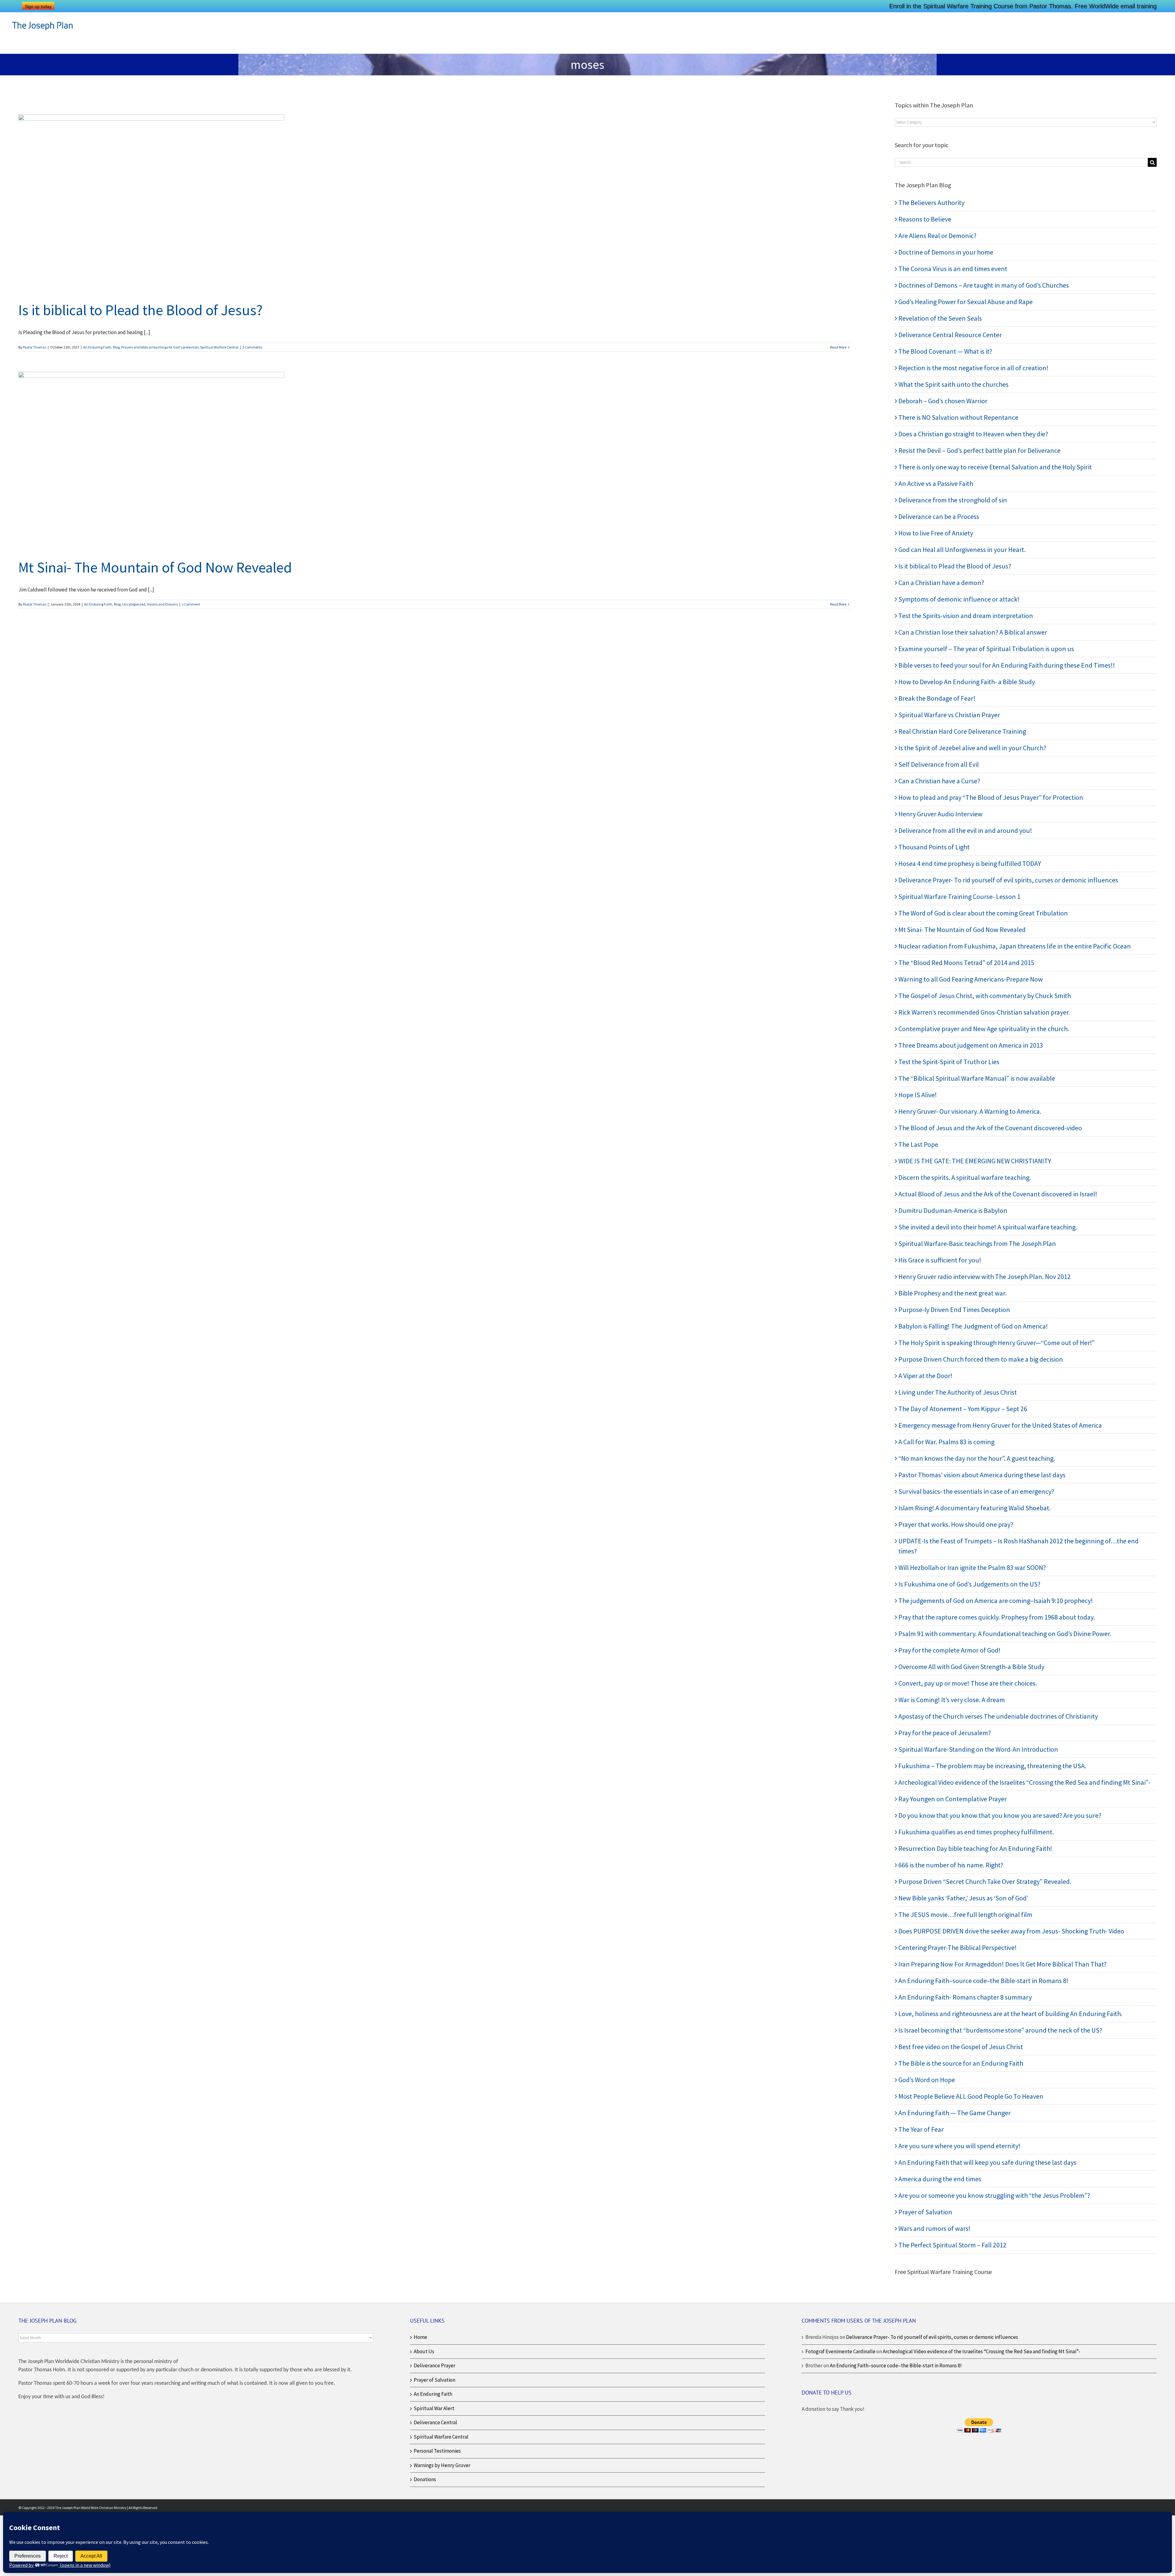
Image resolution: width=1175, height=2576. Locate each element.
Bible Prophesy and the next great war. (953, 1293)
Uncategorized (134, 604)
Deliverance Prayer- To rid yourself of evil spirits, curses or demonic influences (1008, 880)
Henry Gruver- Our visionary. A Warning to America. (970, 1111)
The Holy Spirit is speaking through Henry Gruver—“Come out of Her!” (996, 1343)
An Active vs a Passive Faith (936, 483)
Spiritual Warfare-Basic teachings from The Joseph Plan (977, 1243)
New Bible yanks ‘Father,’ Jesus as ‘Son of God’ (963, 1898)
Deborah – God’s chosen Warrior (943, 401)
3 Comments (252, 347)
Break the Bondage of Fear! (937, 698)
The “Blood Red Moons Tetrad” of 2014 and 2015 (966, 963)
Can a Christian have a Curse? (939, 781)
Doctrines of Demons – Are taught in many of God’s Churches (984, 285)
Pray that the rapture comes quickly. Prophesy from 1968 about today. (997, 1617)
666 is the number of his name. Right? (951, 1865)
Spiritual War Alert (434, 2408)
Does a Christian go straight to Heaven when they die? (973, 434)
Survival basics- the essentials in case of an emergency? (976, 1491)
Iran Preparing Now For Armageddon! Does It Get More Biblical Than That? (1002, 1964)
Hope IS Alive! (918, 1095)
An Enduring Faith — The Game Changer (955, 2113)
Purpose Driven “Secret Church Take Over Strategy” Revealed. (985, 1881)
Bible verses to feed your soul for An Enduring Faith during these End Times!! (1007, 665)
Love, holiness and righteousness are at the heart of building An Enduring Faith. (1010, 2014)
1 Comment (191, 604)
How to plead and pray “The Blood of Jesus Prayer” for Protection (991, 797)
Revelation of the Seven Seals (940, 318)
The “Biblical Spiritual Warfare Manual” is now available (977, 1078)
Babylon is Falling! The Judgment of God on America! (973, 1326)
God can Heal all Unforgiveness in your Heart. (962, 550)
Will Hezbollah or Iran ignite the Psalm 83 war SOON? (972, 1568)
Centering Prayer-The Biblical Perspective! (958, 1948)
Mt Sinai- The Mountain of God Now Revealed (155, 567)
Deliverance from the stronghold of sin (953, 500)
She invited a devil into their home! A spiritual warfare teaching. (988, 1227)
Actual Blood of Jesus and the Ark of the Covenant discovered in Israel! (998, 1194)
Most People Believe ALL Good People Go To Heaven (971, 2096)
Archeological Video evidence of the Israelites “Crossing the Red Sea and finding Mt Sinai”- (1024, 1782)
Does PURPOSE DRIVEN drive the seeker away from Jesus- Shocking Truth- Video (1011, 1931)
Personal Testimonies (437, 2451)
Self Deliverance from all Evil (939, 764)
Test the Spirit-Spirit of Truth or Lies (949, 1062)
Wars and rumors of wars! (934, 2228)
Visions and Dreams (162, 604)
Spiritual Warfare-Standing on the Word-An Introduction (978, 1749)
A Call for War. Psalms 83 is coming (946, 1442)
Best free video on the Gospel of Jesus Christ (961, 2047)
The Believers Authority (931, 203)
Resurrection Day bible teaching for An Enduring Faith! (975, 1848)
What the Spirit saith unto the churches (953, 384)
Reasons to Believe (925, 219)
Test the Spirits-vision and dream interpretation (966, 616)
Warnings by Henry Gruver (442, 2465)
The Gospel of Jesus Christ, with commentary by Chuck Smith (985, 996)
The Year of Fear (921, 2129)
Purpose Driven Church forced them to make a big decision (981, 1359)
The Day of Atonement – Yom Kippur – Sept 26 (963, 1409)
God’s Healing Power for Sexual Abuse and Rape (966, 302)
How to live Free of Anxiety (936, 533)
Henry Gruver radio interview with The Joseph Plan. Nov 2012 (985, 1277)
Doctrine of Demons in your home (946, 252)
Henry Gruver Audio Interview (940, 814)
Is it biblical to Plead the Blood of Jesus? (140, 310)
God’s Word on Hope (927, 2080)
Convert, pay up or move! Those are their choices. (968, 1683)
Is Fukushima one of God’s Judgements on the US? (969, 1584)
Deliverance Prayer (435, 2365)
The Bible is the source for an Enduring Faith (961, 2063)
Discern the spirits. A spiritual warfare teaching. (965, 1177)
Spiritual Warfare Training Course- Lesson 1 (959, 897)
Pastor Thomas (35, 347)
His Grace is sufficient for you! (940, 1260)
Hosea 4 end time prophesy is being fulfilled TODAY (970, 863)
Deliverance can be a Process (939, 516)
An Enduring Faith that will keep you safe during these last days (987, 2162)
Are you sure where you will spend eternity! (959, 2146)
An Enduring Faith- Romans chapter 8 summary (965, 1997)
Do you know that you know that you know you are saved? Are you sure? (1000, 1815)
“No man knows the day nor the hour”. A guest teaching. (977, 1458)
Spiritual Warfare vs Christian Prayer (949, 715)
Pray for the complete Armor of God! (949, 1650)
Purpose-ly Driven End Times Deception (954, 1310)
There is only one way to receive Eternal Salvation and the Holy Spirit (995, 467)
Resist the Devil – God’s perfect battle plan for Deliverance (979, 450)
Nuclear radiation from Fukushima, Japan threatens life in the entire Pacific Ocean (1015, 946)
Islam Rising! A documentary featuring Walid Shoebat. (975, 1508)
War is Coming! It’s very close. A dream (952, 1700)
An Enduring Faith (97, 347)
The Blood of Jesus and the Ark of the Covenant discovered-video (990, 1128)
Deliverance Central (435, 2422)
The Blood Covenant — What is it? (945, 351)
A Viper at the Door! (925, 1376)
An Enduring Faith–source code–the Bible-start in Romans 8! (983, 1981)
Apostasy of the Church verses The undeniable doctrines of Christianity (998, 1716)
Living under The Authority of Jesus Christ (958, 1392)
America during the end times (940, 2179)
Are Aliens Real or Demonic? (937, 236)
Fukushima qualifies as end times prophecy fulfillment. (976, 1832)
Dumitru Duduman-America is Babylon (953, 1210)
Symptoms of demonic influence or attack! (959, 599)
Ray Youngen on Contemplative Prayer (953, 1799)
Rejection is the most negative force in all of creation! (974, 368)
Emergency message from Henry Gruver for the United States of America (1000, 1425)
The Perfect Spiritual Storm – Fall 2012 (952, 2245)
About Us (424, 2351)
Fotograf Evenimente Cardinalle (840, 2351)
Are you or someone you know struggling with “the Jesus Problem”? (994, 2195)
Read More (838, 347)
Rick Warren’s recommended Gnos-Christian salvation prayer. (984, 1012)
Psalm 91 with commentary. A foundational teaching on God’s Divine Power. (1005, 1634)
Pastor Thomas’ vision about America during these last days (982, 1475)
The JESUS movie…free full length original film (965, 1914)
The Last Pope (918, 1144)
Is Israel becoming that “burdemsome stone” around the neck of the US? (1000, 2030)
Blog (116, 347)
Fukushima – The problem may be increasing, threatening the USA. (992, 1766)
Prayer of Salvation (925, 2212)
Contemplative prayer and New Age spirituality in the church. (984, 1029)
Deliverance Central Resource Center (950, 335)
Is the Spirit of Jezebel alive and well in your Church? (972, 748)
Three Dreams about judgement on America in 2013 (971, 1045)
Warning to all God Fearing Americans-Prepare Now (971, 979)
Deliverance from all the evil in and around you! (965, 830)
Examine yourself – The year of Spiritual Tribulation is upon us (986, 649)
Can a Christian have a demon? (941, 583)
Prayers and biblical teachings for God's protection (160, 347)
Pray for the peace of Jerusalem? (945, 1733)
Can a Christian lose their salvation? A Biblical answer (973, 632)
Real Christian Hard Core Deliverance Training (962, 731)
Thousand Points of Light (934, 847)
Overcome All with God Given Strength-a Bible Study (971, 1667)
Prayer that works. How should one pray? (956, 1524)
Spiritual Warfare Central (219, 347)
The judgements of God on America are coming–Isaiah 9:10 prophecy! (996, 1601)
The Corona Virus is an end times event (953, 269)
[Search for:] (1021, 162)
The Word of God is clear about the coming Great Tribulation (983, 913)
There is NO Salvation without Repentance (958, 417)
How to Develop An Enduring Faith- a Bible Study (967, 682)
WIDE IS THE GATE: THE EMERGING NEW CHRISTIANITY (975, 1161)
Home (420, 2337)
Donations (425, 2479)
